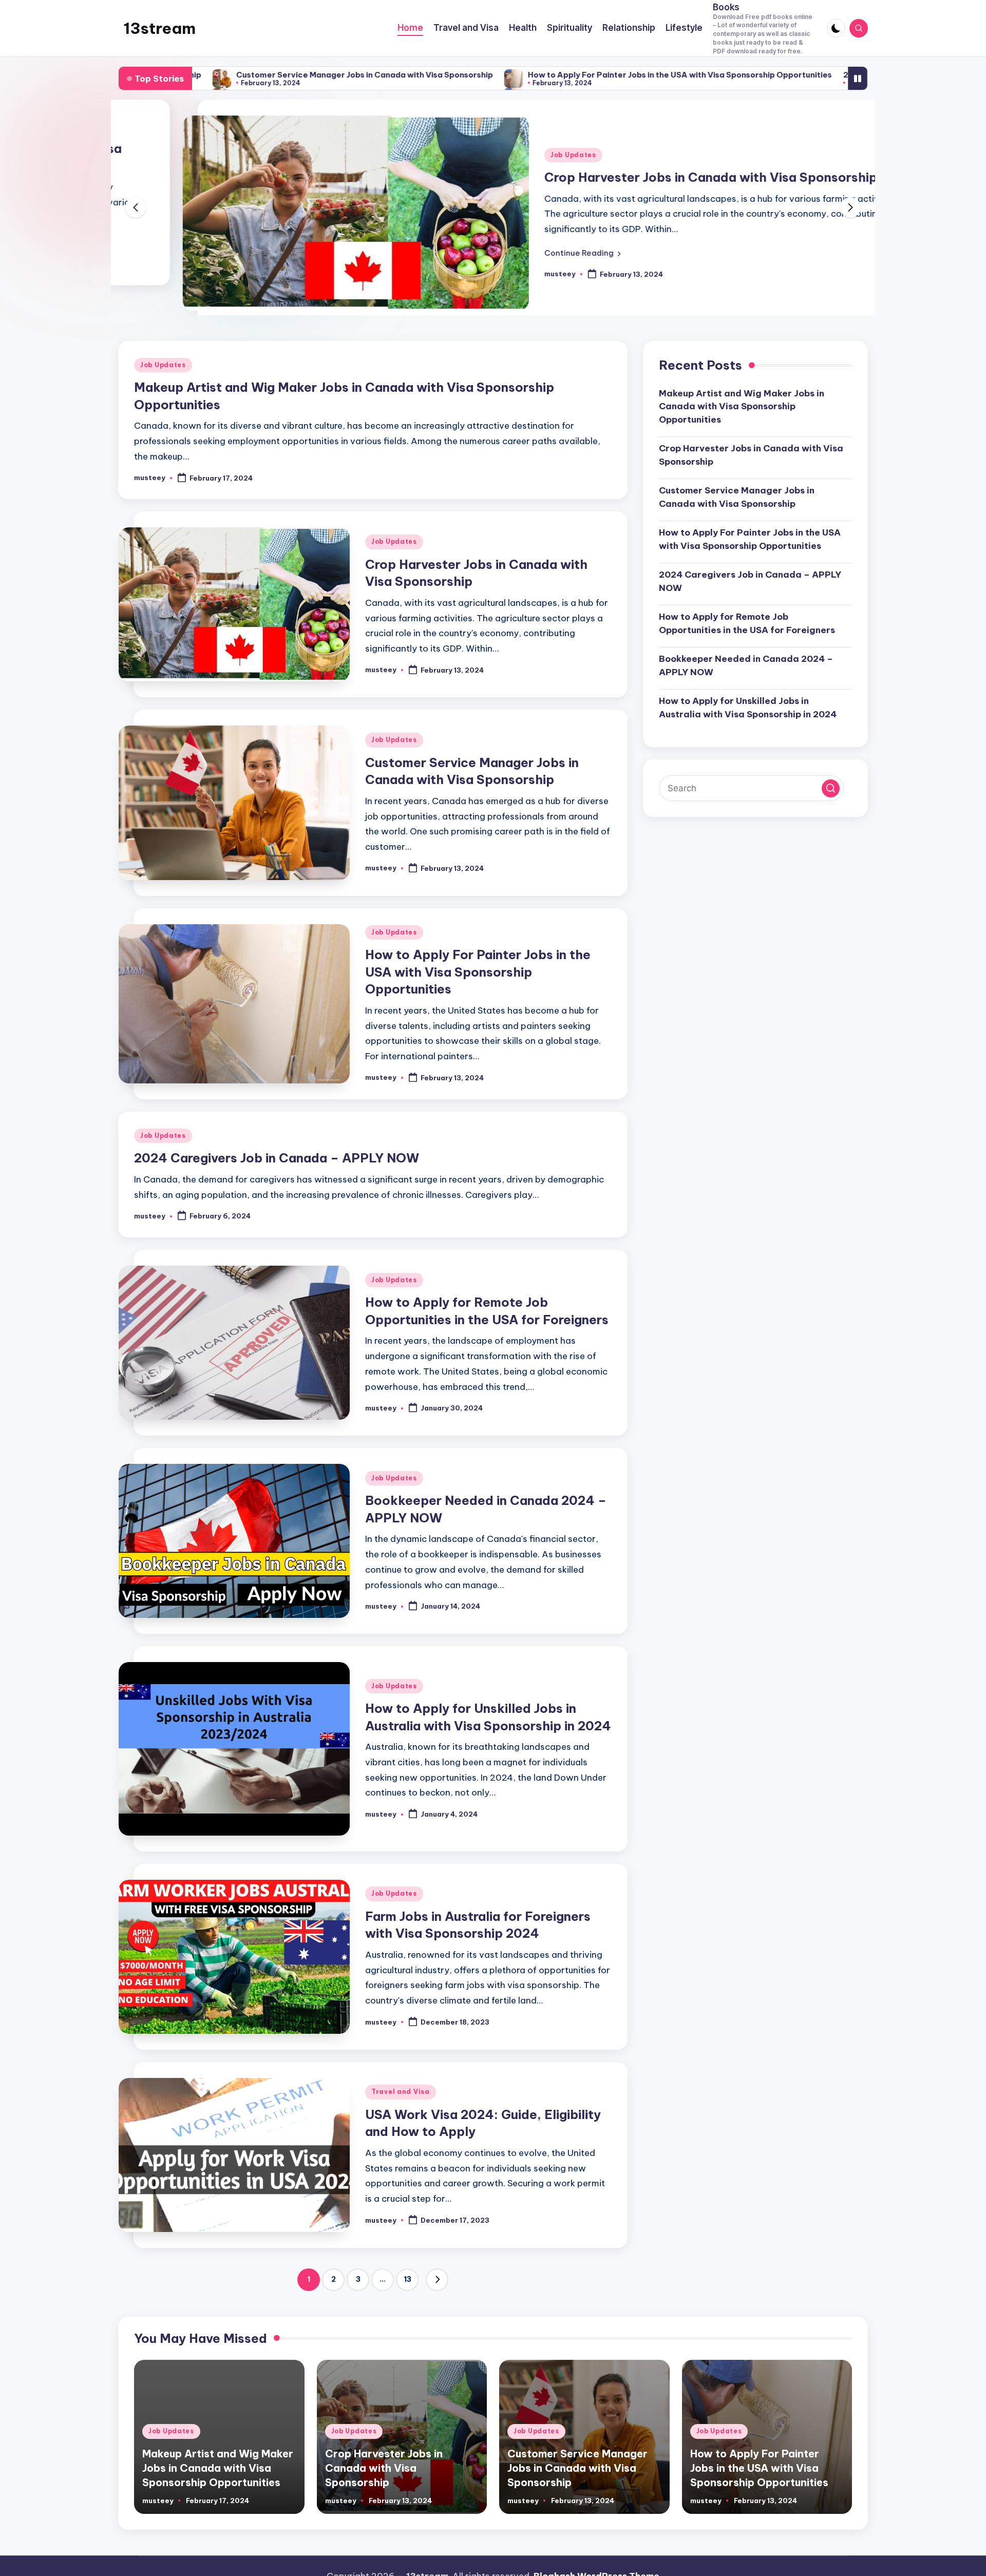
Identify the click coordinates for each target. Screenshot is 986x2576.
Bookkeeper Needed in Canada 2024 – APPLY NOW (746, 685)
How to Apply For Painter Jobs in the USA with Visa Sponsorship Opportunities (519, 75)
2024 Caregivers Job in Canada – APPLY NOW (774, 75)
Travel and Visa (401, 2112)
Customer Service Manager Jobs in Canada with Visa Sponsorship (204, 75)
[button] (518, 253)
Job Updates (509, 155)
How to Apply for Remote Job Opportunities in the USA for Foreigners (747, 643)
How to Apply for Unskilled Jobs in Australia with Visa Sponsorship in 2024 (748, 727)
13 (407, 2299)
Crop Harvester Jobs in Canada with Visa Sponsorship (647, 177)
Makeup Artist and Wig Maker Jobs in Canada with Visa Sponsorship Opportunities (742, 426)
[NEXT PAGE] (437, 2299)
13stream (159, 28)
